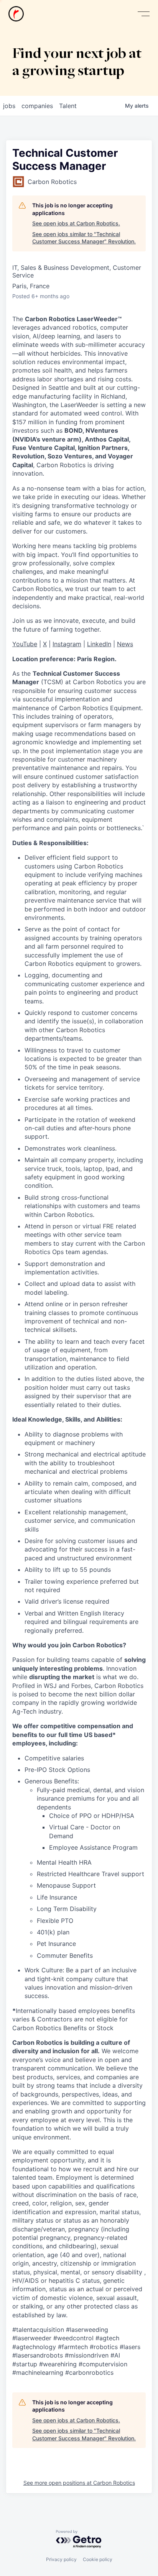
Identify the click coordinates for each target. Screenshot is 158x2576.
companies (37, 106)
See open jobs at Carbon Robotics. (76, 223)
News (125, 644)
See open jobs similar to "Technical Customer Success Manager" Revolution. (84, 238)
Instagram (67, 644)
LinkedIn (99, 644)
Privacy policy (61, 2559)
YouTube (25, 644)
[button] (143, 14)
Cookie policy (98, 2559)
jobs (9, 106)
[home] (16, 14)
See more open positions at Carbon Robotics (79, 2483)
